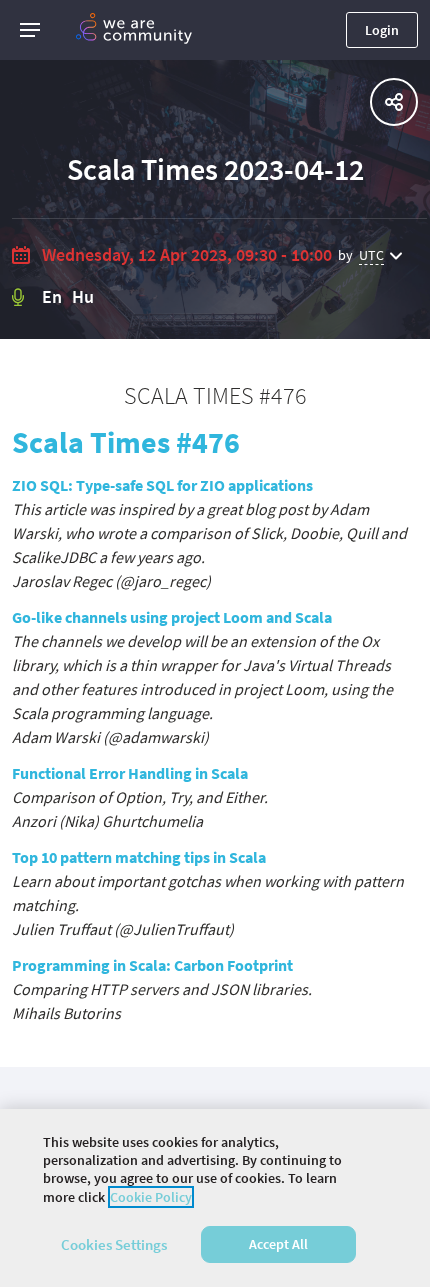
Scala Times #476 (126, 442)
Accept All (278, 1244)
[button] (30, 30)
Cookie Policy (151, 1197)
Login (382, 30)
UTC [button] (371, 255)
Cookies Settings (114, 1244)
